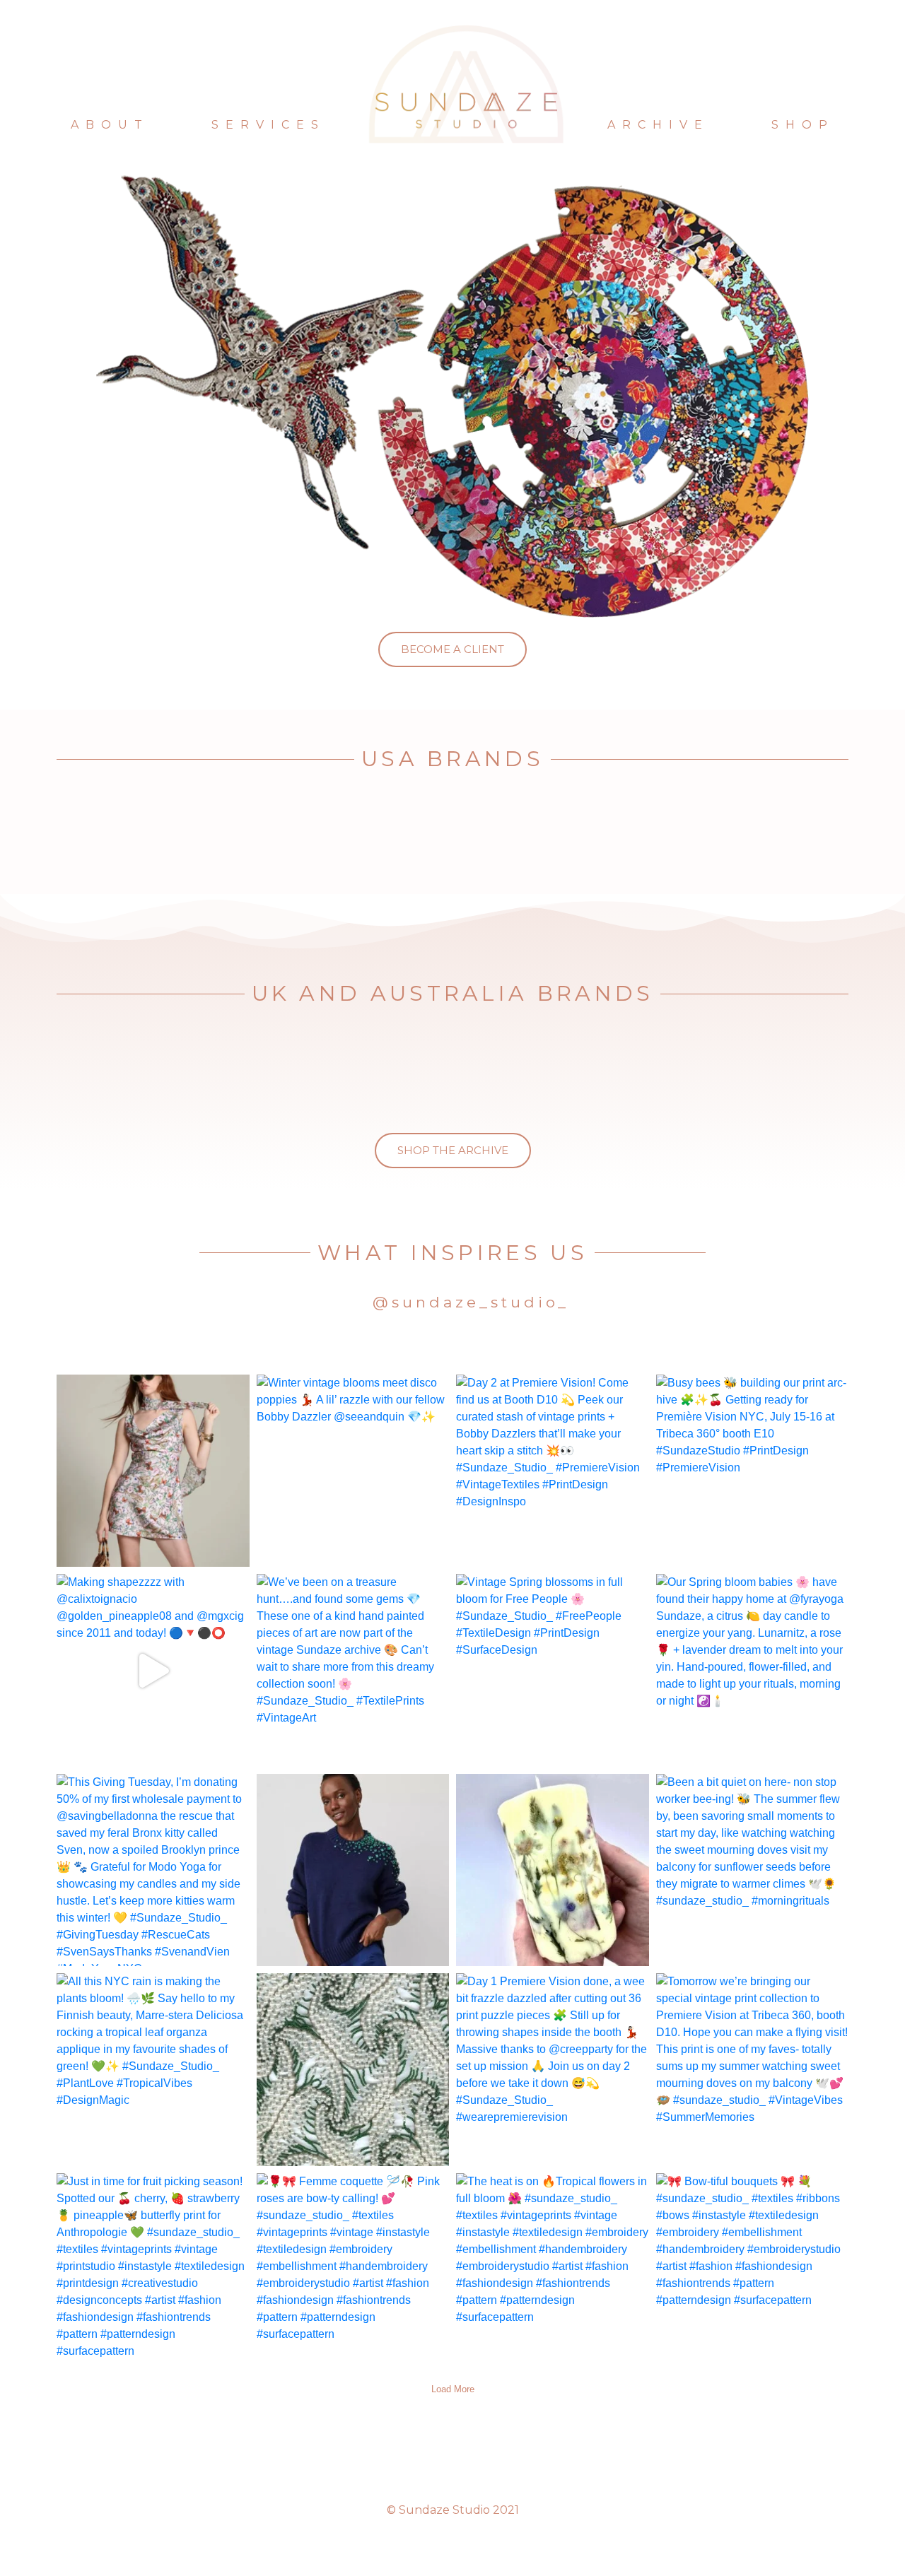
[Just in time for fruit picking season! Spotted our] (153, 2270)
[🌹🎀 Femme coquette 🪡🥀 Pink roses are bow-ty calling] (353, 2270)
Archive (658, 125)
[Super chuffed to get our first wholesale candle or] (553, 1870)
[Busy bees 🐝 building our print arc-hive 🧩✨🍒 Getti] (753, 1471)
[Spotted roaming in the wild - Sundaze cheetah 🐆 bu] (153, 1471)
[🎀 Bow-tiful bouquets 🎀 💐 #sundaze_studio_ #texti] (753, 2270)
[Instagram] (427, 2470)
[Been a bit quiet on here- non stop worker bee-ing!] (753, 1870)
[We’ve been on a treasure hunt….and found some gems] (353, 1670)
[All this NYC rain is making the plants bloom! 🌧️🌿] (153, 2070)
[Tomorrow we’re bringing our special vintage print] (753, 2070)
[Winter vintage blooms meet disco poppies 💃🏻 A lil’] (353, 1471)
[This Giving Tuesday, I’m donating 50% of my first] (153, 1870)
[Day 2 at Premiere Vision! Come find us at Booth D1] (553, 1471)
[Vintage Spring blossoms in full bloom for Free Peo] (553, 1670)
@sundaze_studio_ (471, 1302)
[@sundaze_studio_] (352, 1304)
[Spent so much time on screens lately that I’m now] (353, 2070)
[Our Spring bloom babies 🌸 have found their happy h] (753, 1670)
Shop (803, 125)
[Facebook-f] (452, 2470)
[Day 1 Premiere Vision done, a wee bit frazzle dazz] (553, 2070)
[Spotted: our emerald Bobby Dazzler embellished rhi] (353, 1870)
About (110, 125)
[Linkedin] (478, 2470)
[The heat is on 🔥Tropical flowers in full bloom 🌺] (553, 2270)
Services (268, 125)
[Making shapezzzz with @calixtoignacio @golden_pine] (153, 1670)
